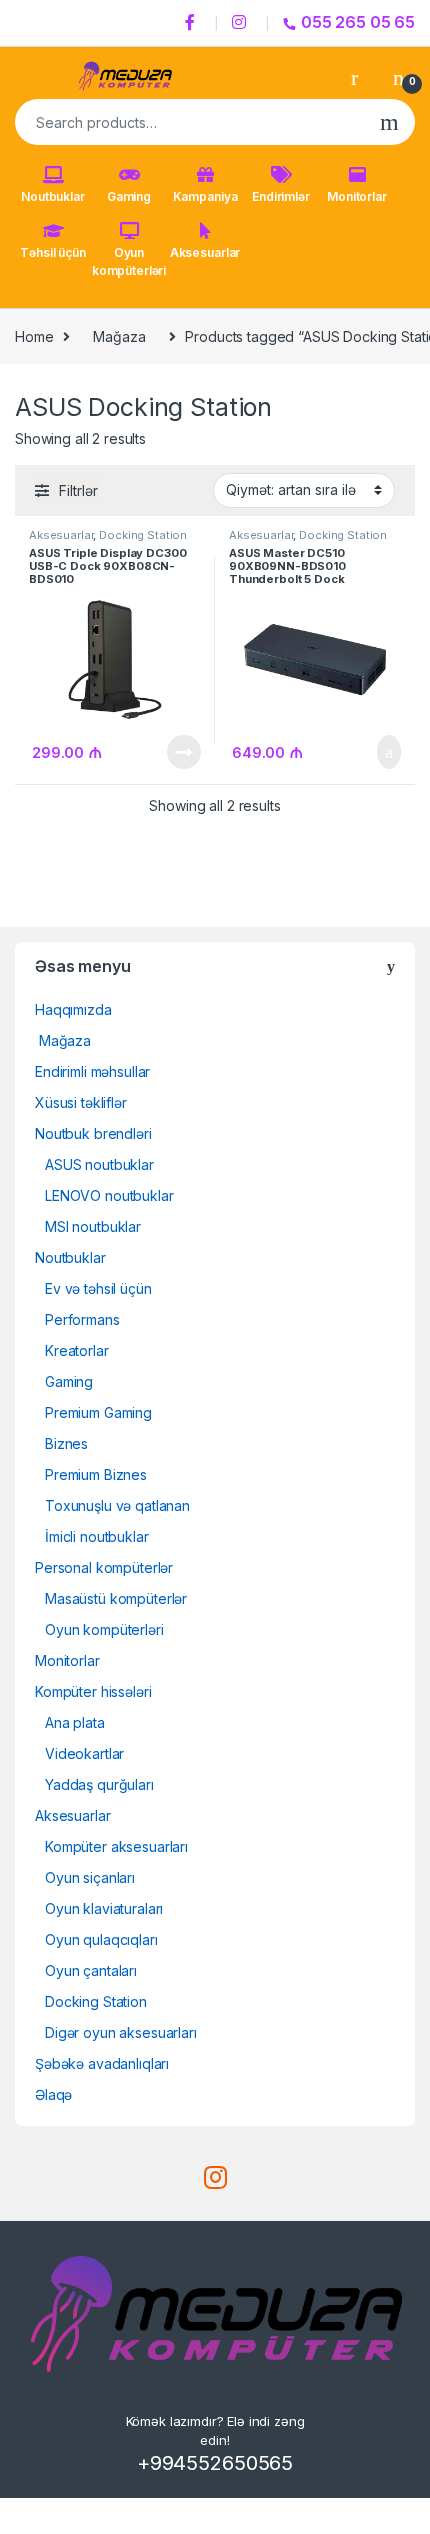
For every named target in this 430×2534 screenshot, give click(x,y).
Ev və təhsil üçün (98, 1288)
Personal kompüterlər (104, 1567)
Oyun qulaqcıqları (101, 1939)
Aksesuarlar (205, 252)
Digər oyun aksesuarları (121, 2032)
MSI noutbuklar (93, 1226)
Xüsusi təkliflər (81, 1102)
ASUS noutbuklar (99, 1164)
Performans (82, 1319)
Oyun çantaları (91, 1970)
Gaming (129, 196)
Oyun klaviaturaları (104, 1908)
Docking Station (143, 535)
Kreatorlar (77, 1350)
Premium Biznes (96, 1474)
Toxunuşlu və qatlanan (117, 1505)
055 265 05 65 (358, 22)
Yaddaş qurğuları (99, 1784)
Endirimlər (281, 196)
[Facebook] (193, 23)
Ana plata (75, 1722)
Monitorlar (357, 196)
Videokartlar (84, 1753)
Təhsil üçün (52, 252)
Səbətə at (378, 752)
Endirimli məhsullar (92, 1071)
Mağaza (119, 336)
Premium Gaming (98, 1412)
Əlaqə (53, 2094)
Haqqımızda (73, 1009)
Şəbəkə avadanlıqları (102, 2063)
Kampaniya (205, 196)
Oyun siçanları (90, 1877)
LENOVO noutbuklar (109, 1195)
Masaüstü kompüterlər (116, 1598)
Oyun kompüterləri (129, 261)
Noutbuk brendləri (93, 1133)
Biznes (66, 1443)
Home (34, 336)
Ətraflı (182, 752)
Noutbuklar (53, 196)
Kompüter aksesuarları (116, 1846)
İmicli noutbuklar (97, 1536)
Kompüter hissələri (93, 1691)
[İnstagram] (242, 23)
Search (389, 122)
